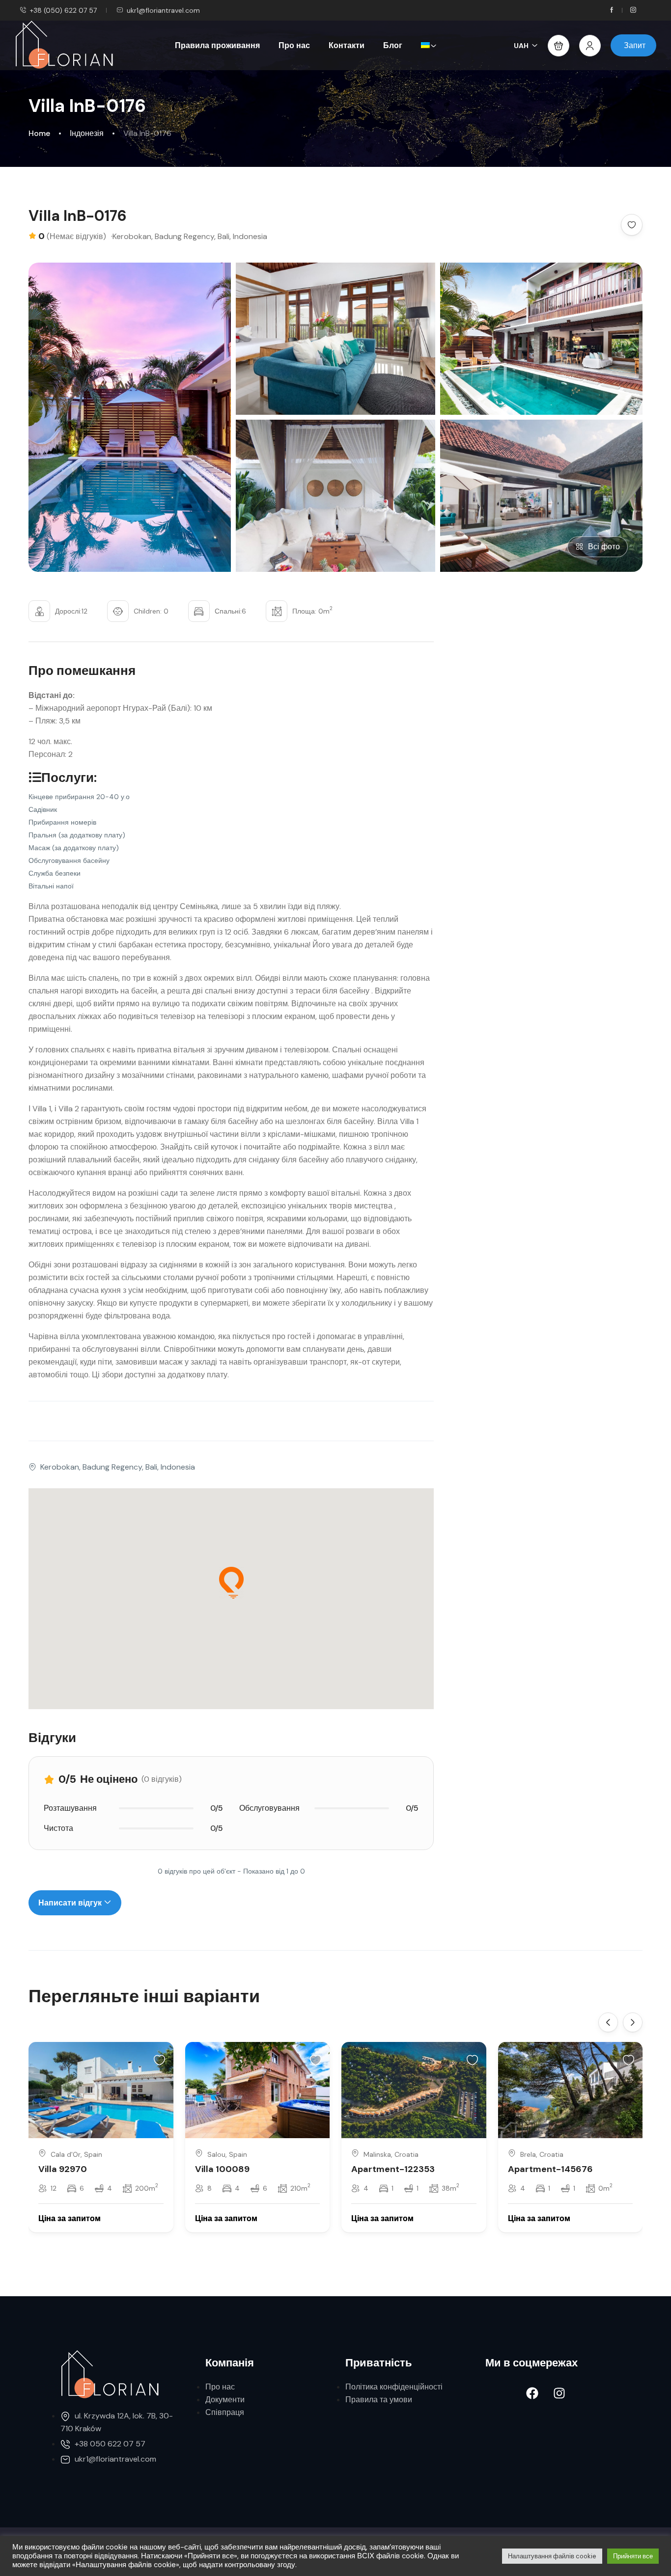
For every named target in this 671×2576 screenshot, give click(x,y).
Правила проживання (217, 45)
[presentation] (608, 2022)
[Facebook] (532, 2393)
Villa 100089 (222, 2169)
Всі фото (604, 547)
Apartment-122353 (393, 2169)
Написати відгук (71, 1903)
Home (39, 133)
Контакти (347, 45)
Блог (393, 45)
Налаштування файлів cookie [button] (552, 2556)
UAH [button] (521, 46)
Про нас (294, 45)
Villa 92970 (63, 2169)
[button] (559, 46)
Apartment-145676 (550, 2169)
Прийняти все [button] (633, 2556)
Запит (635, 45)
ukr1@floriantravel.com (163, 10)
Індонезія (87, 133)
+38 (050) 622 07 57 (63, 10)
